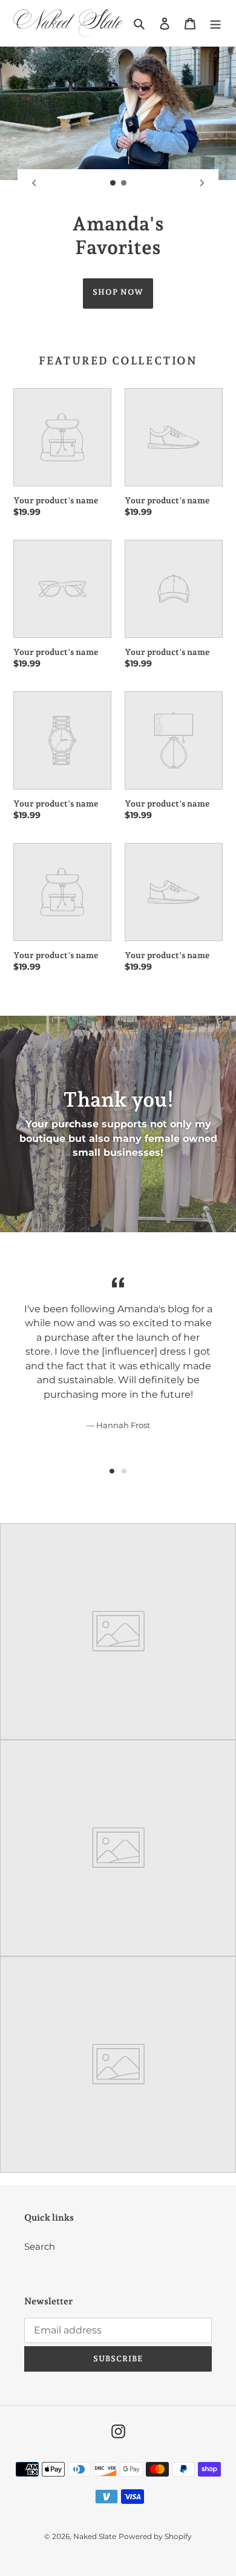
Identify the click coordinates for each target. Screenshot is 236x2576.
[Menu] (215, 23)
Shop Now (118, 292)
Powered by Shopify (155, 2536)
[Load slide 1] (113, 183)
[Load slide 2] (124, 183)
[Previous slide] (34, 183)
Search (40, 2246)
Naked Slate (95, 2536)
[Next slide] (202, 183)
